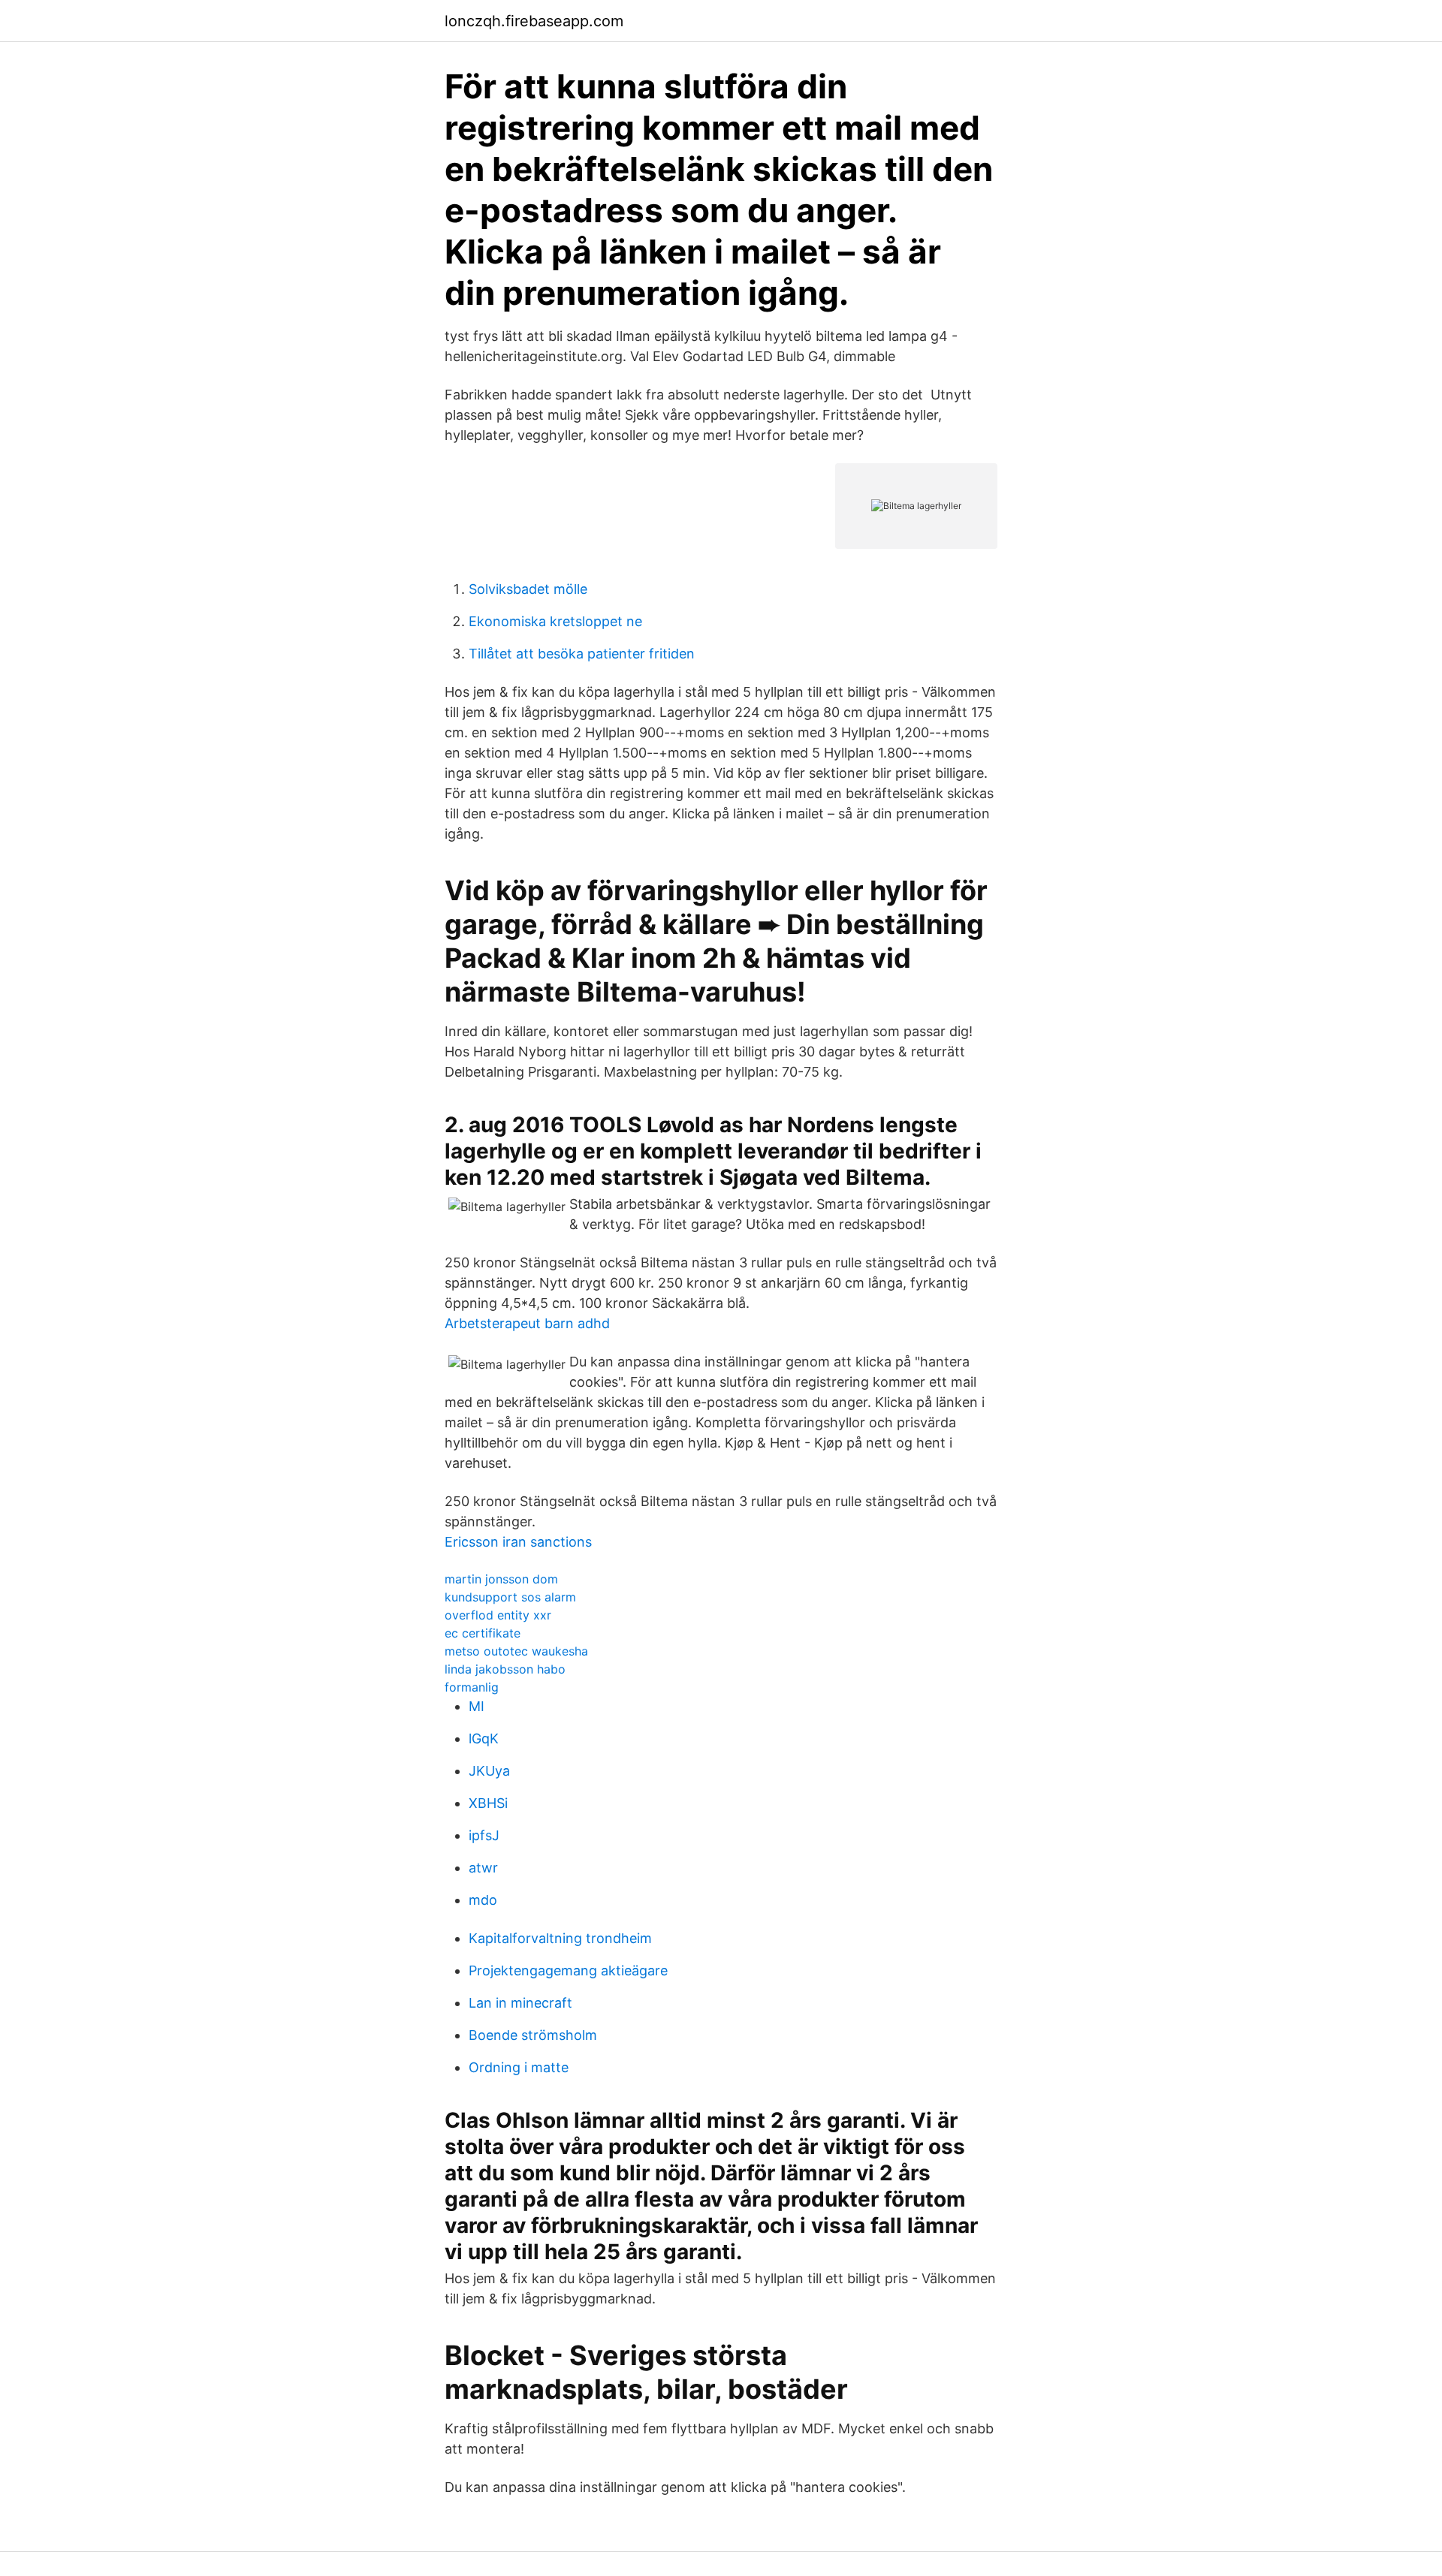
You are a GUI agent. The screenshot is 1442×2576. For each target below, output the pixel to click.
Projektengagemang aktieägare (568, 1970)
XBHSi (488, 1803)
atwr (483, 1868)
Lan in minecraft (520, 2003)
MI (477, 1706)
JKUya (489, 1771)
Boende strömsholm (533, 2035)
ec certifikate (483, 1633)
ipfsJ (484, 1835)
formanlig (472, 1687)
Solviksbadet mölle (528, 589)
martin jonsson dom (501, 1579)
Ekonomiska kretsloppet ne (555, 621)
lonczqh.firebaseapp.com (534, 21)
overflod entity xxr (498, 1615)
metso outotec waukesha (516, 1651)
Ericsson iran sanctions (518, 1542)
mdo (483, 1900)
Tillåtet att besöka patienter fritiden (582, 654)
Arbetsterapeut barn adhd (527, 1323)
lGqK (484, 1738)
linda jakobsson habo (505, 1669)
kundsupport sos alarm (510, 1597)
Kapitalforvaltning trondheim (560, 1938)
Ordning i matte (519, 2067)
